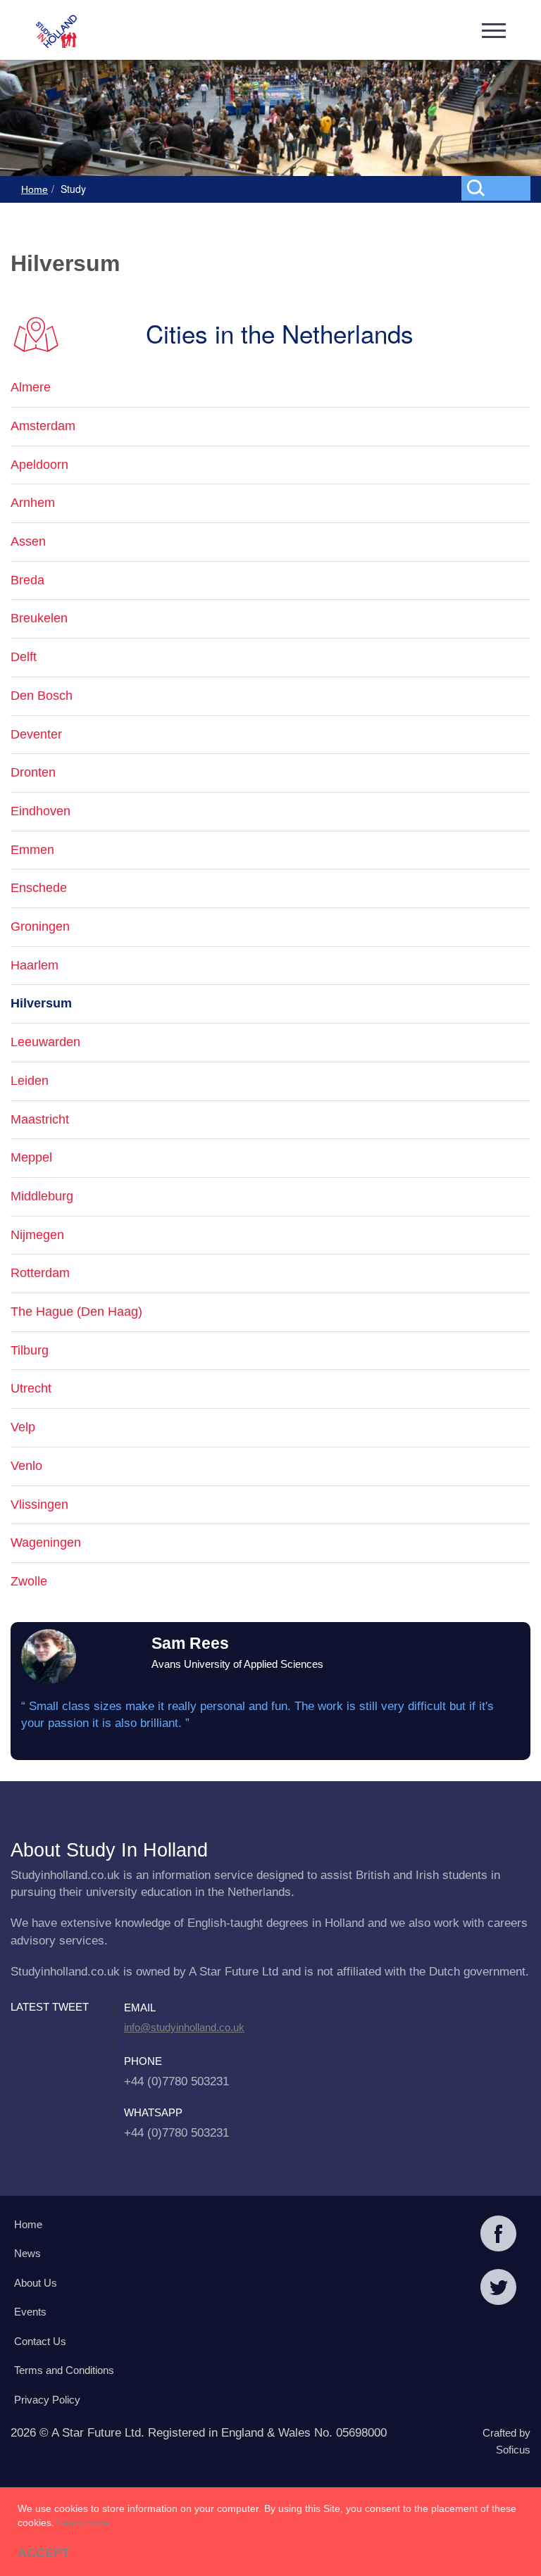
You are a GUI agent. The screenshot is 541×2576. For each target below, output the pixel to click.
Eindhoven (41, 811)
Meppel (31, 1157)
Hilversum (41, 1003)
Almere (31, 387)
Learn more (83, 2522)
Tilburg (30, 1350)
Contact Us (40, 2341)
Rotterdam (40, 1273)
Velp (23, 1427)
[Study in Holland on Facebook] (498, 2235)
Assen (28, 541)
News (27, 2253)
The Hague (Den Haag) (76, 1312)
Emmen (32, 850)
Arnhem (33, 503)
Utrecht (31, 1388)
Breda (27, 580)
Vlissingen (39, 1504)
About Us (36, 2283)
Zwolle (29, 1581)
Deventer (36, 734)
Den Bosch (42, 696)
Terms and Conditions (64, 2370)
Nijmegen (37, 1235)
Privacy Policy (47, 2400)
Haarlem (35, 965)
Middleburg (42, 1196)
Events (30, 2312)
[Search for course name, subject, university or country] (499, 187)
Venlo (26, 1466)
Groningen (40, 926)
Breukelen (39, 618)
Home (35, 189)
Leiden (30, 1081)
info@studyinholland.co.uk (184, 2027)
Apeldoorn (39, 465)
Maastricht (40, 1119)
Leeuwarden (45, 1042)
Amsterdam (43, 426)
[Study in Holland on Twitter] (498, 2289)
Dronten (33, 772)
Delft (24, 657)
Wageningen (46, 1543)
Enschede (39, 888)
